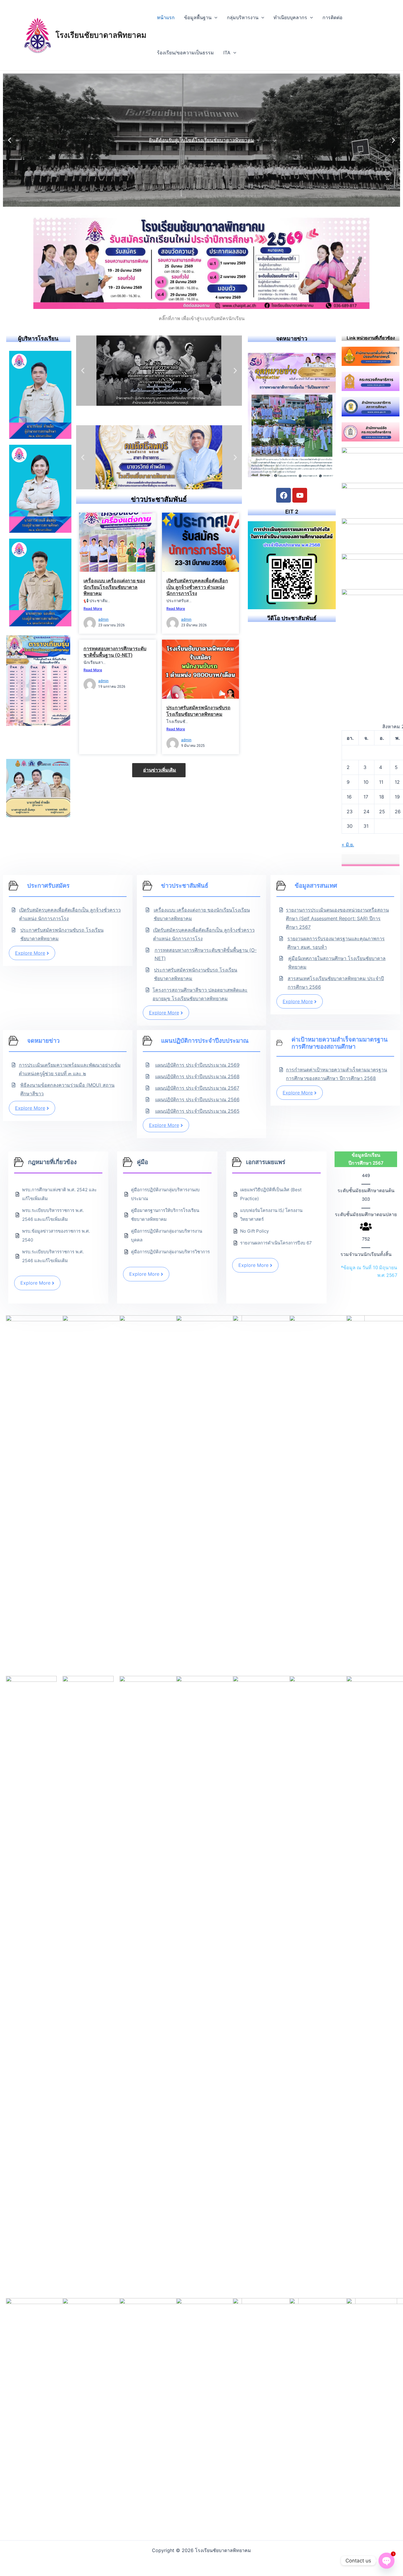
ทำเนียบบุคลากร (290, 17)
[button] (10, 140)
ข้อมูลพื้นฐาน (198, 17)
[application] (214, 18)
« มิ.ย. (348, 845)
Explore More (30, 953)
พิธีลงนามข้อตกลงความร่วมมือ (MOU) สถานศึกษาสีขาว (67, 1089)
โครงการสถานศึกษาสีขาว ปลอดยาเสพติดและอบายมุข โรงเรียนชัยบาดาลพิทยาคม (200, 994)
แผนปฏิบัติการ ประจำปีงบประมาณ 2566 (197, 1099)
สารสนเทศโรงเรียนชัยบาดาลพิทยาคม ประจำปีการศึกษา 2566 (336, 983)
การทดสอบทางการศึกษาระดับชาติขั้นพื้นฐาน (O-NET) (206, 954)
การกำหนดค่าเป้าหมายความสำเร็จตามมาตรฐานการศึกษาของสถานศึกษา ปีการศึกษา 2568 (336, 1074)
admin (103, 620)
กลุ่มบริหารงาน (243, 17)
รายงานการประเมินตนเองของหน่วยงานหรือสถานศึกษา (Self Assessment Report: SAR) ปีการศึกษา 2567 (337, 918)
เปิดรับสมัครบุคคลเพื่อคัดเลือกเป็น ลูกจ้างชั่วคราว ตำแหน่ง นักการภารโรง (197, 587)
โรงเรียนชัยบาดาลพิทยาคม (101, 35)
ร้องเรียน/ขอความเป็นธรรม (185, 53)
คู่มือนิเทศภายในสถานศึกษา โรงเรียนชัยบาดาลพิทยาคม (337, 963)
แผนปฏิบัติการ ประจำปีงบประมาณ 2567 (197, 1088)
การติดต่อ (332, 17)
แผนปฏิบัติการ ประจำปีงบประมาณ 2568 (197, 1076)
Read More (93, 608)
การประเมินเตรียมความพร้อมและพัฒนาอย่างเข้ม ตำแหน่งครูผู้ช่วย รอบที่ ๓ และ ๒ (70, 1069)
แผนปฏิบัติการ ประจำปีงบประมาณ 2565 (197, 1111)
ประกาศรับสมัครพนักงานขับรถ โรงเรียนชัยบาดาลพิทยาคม (62, 934)
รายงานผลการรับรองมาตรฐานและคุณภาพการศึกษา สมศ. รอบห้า (336, 943)
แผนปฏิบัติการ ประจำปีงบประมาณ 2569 (197, 1065)
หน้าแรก (166, 17)
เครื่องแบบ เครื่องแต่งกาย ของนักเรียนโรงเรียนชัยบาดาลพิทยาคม (114, 587)
